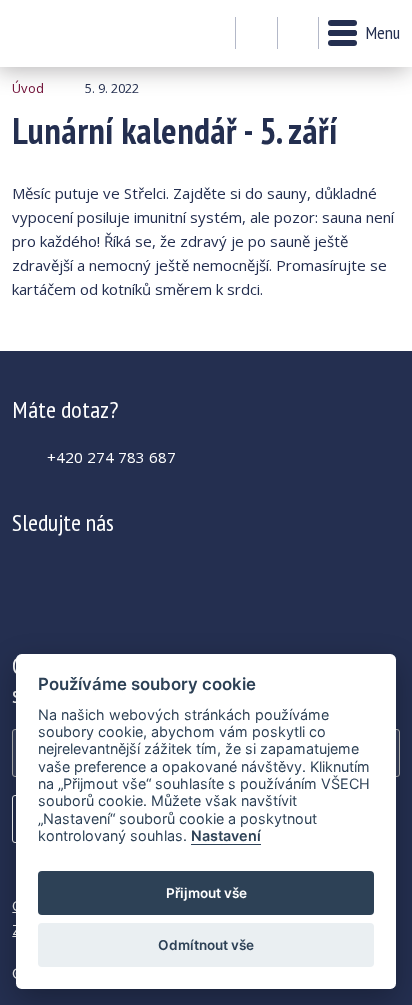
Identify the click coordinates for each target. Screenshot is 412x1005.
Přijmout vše (206, 893)
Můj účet (256, 34)
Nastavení (226, 835)
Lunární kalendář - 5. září (66, 33)
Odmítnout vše (206, 945)
